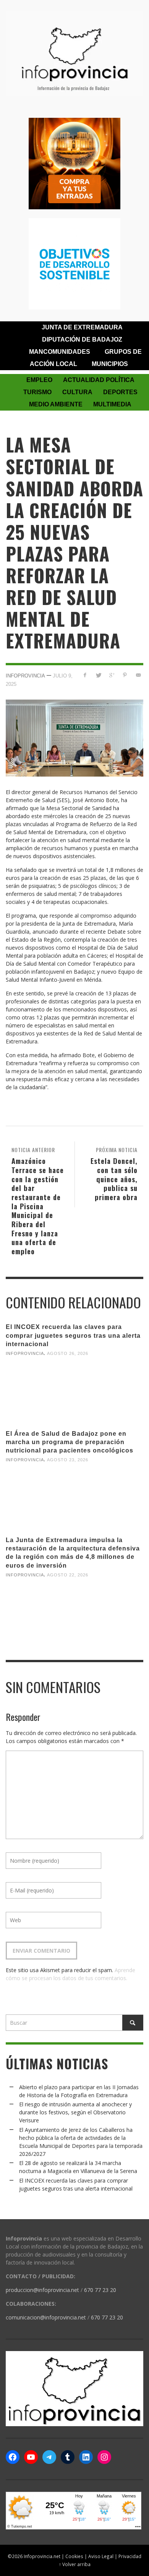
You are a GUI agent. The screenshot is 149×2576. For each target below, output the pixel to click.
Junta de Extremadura (82, 327)
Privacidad (130, 2556)
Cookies (74, 2556)
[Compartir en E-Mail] (138, 675)
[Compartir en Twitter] (98, 675)
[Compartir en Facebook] (85, 675)
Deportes (120, 392)
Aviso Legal (101, 2556)
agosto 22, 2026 (68, 1575)
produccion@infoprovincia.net (42, 2290)
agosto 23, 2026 (68, 1460)
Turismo (37, 392)
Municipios (110, 364)
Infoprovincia (25, 675)
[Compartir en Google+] (112, 675)
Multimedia (112, 404)
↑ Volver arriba (75, 2564)
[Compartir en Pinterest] (125, 675)
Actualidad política (99, 380)
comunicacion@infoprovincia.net (46, 2317)
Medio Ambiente (56, 404)
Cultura (77, 392)
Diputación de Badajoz (82, 339)
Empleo (39, 380)
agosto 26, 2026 (68, 1353)
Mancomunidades (60, 352)
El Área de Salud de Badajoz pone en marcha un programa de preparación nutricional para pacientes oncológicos (70, 1442)
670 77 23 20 (100, 2290)
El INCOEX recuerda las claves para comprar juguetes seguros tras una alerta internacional (73, 1335)
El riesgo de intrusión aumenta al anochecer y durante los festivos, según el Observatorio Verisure (75, 2112)
